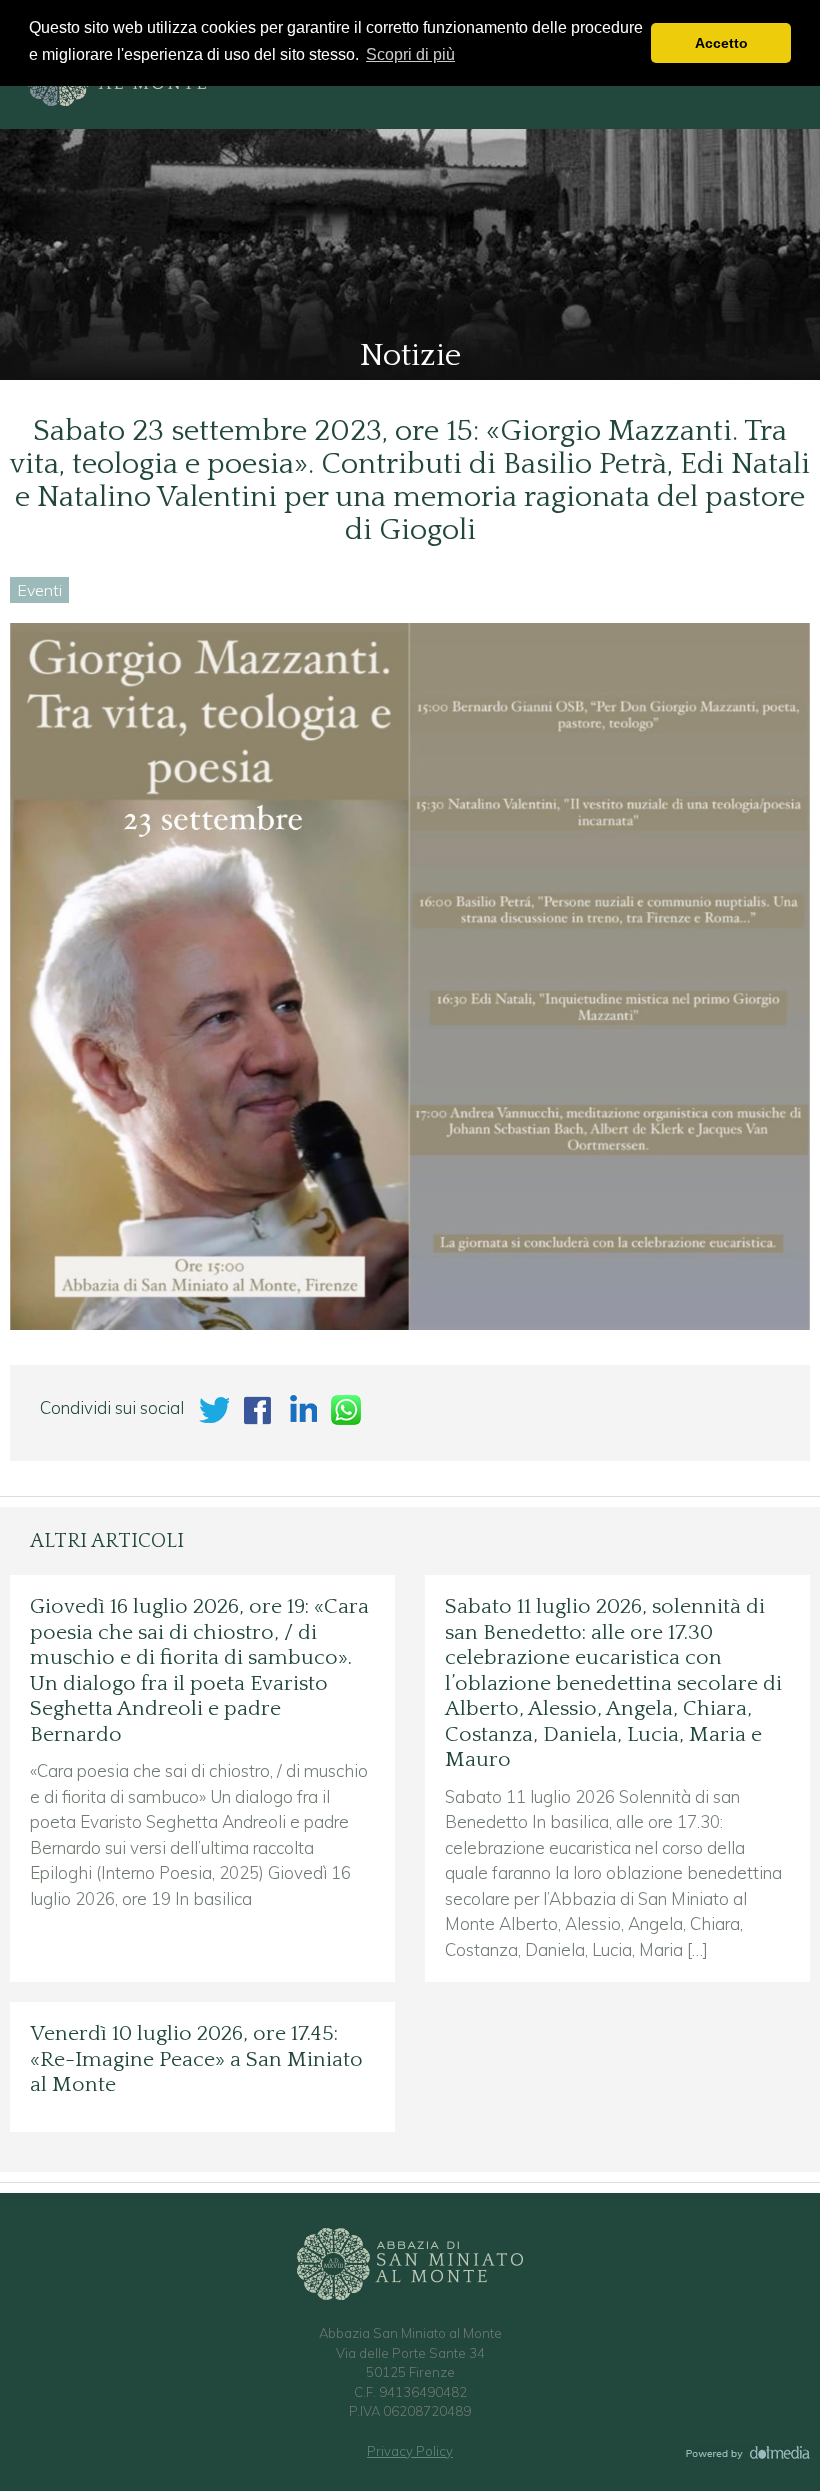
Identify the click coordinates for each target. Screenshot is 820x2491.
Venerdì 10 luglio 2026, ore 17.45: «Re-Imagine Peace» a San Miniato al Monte (196, 2059)
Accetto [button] (721, 43)
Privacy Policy (410, 2451)
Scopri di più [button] (410, 54)
